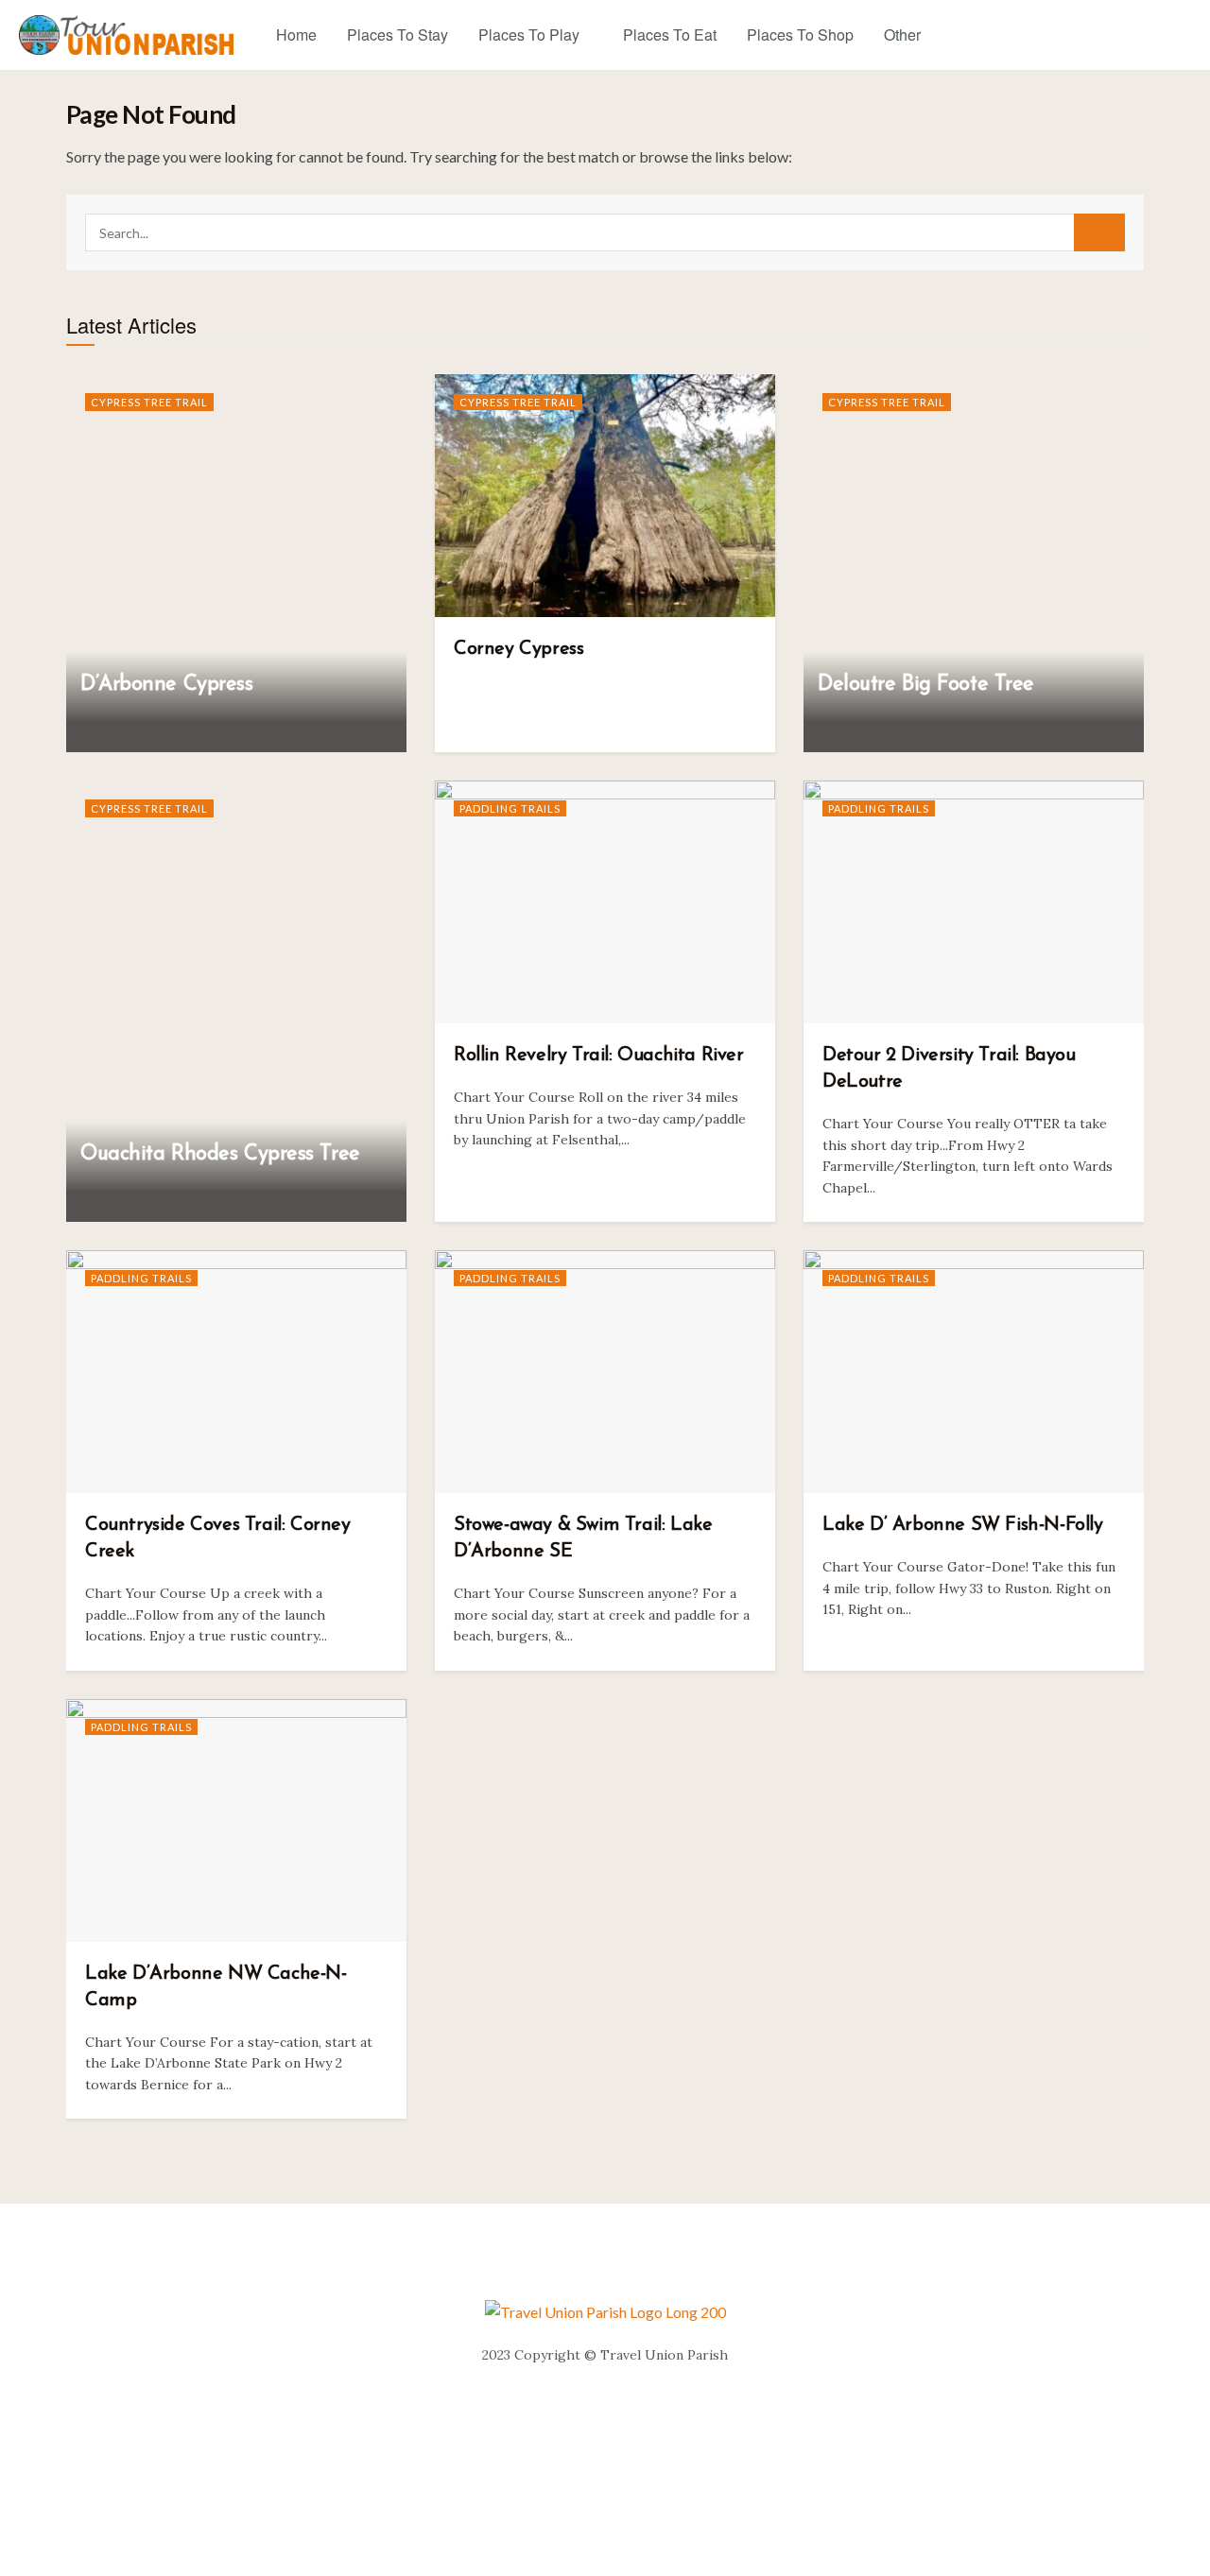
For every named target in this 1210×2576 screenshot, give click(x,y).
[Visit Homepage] (127, 35)
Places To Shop (800, 34)
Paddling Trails (510, 808)
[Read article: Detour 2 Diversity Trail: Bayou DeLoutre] (974, 902)
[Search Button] (1099, 232)
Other (902, 34)
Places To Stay (398, 34)
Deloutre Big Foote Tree (926, 685)
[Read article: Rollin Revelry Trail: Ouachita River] (605, 902)
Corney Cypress (519, 649)
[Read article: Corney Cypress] (605, 496)
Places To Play (529, 34)
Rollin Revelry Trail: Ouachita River (599, 1056)
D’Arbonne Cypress (167, 685)
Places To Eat (670, 34)
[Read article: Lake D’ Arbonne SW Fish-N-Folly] (974, 1372)
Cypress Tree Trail (149, 402)
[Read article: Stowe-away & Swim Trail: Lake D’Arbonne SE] (605, 1372)
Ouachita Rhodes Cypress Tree (220, 1154)
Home (296, 34)
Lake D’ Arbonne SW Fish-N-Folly (963, 1525)
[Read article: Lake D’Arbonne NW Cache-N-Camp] (236, 1820)
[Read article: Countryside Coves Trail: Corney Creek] (236, 1372)
